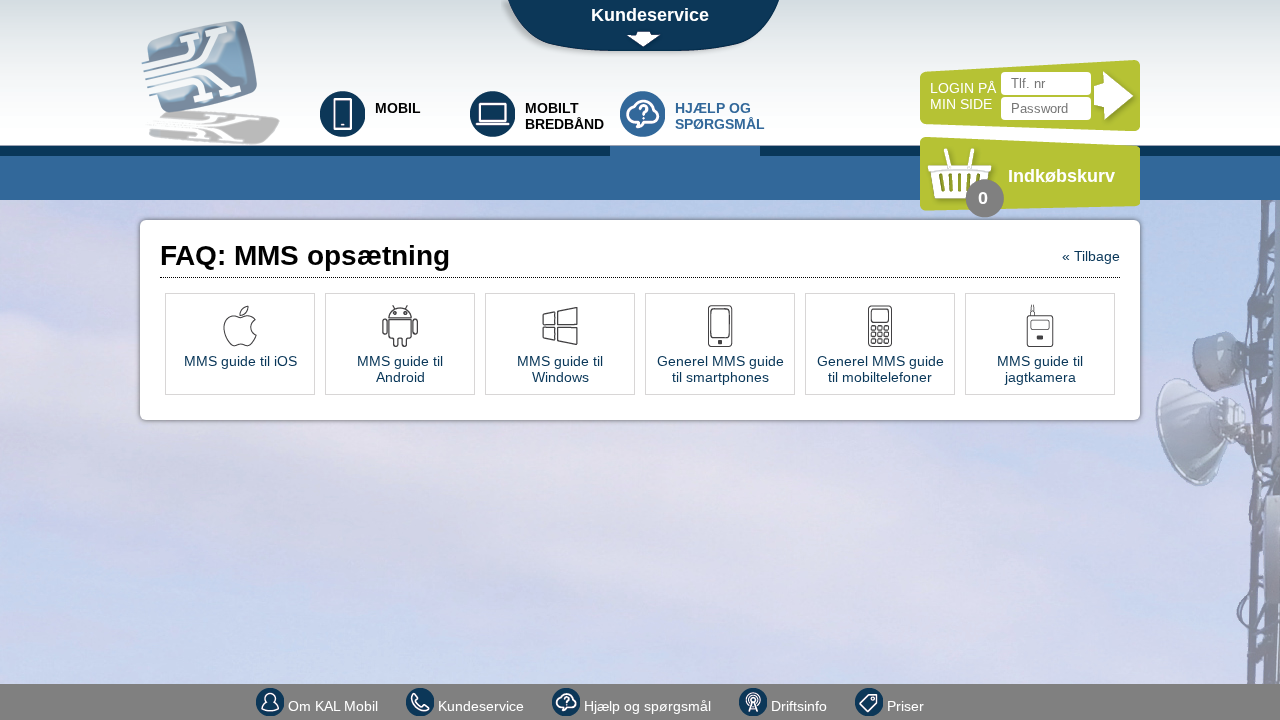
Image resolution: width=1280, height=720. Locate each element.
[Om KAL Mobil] (948, 696)
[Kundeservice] (968, 696)
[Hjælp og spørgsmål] (988, 696)
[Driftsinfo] (1008, 696)
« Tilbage (1091, 256)
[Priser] (1028, 696)
